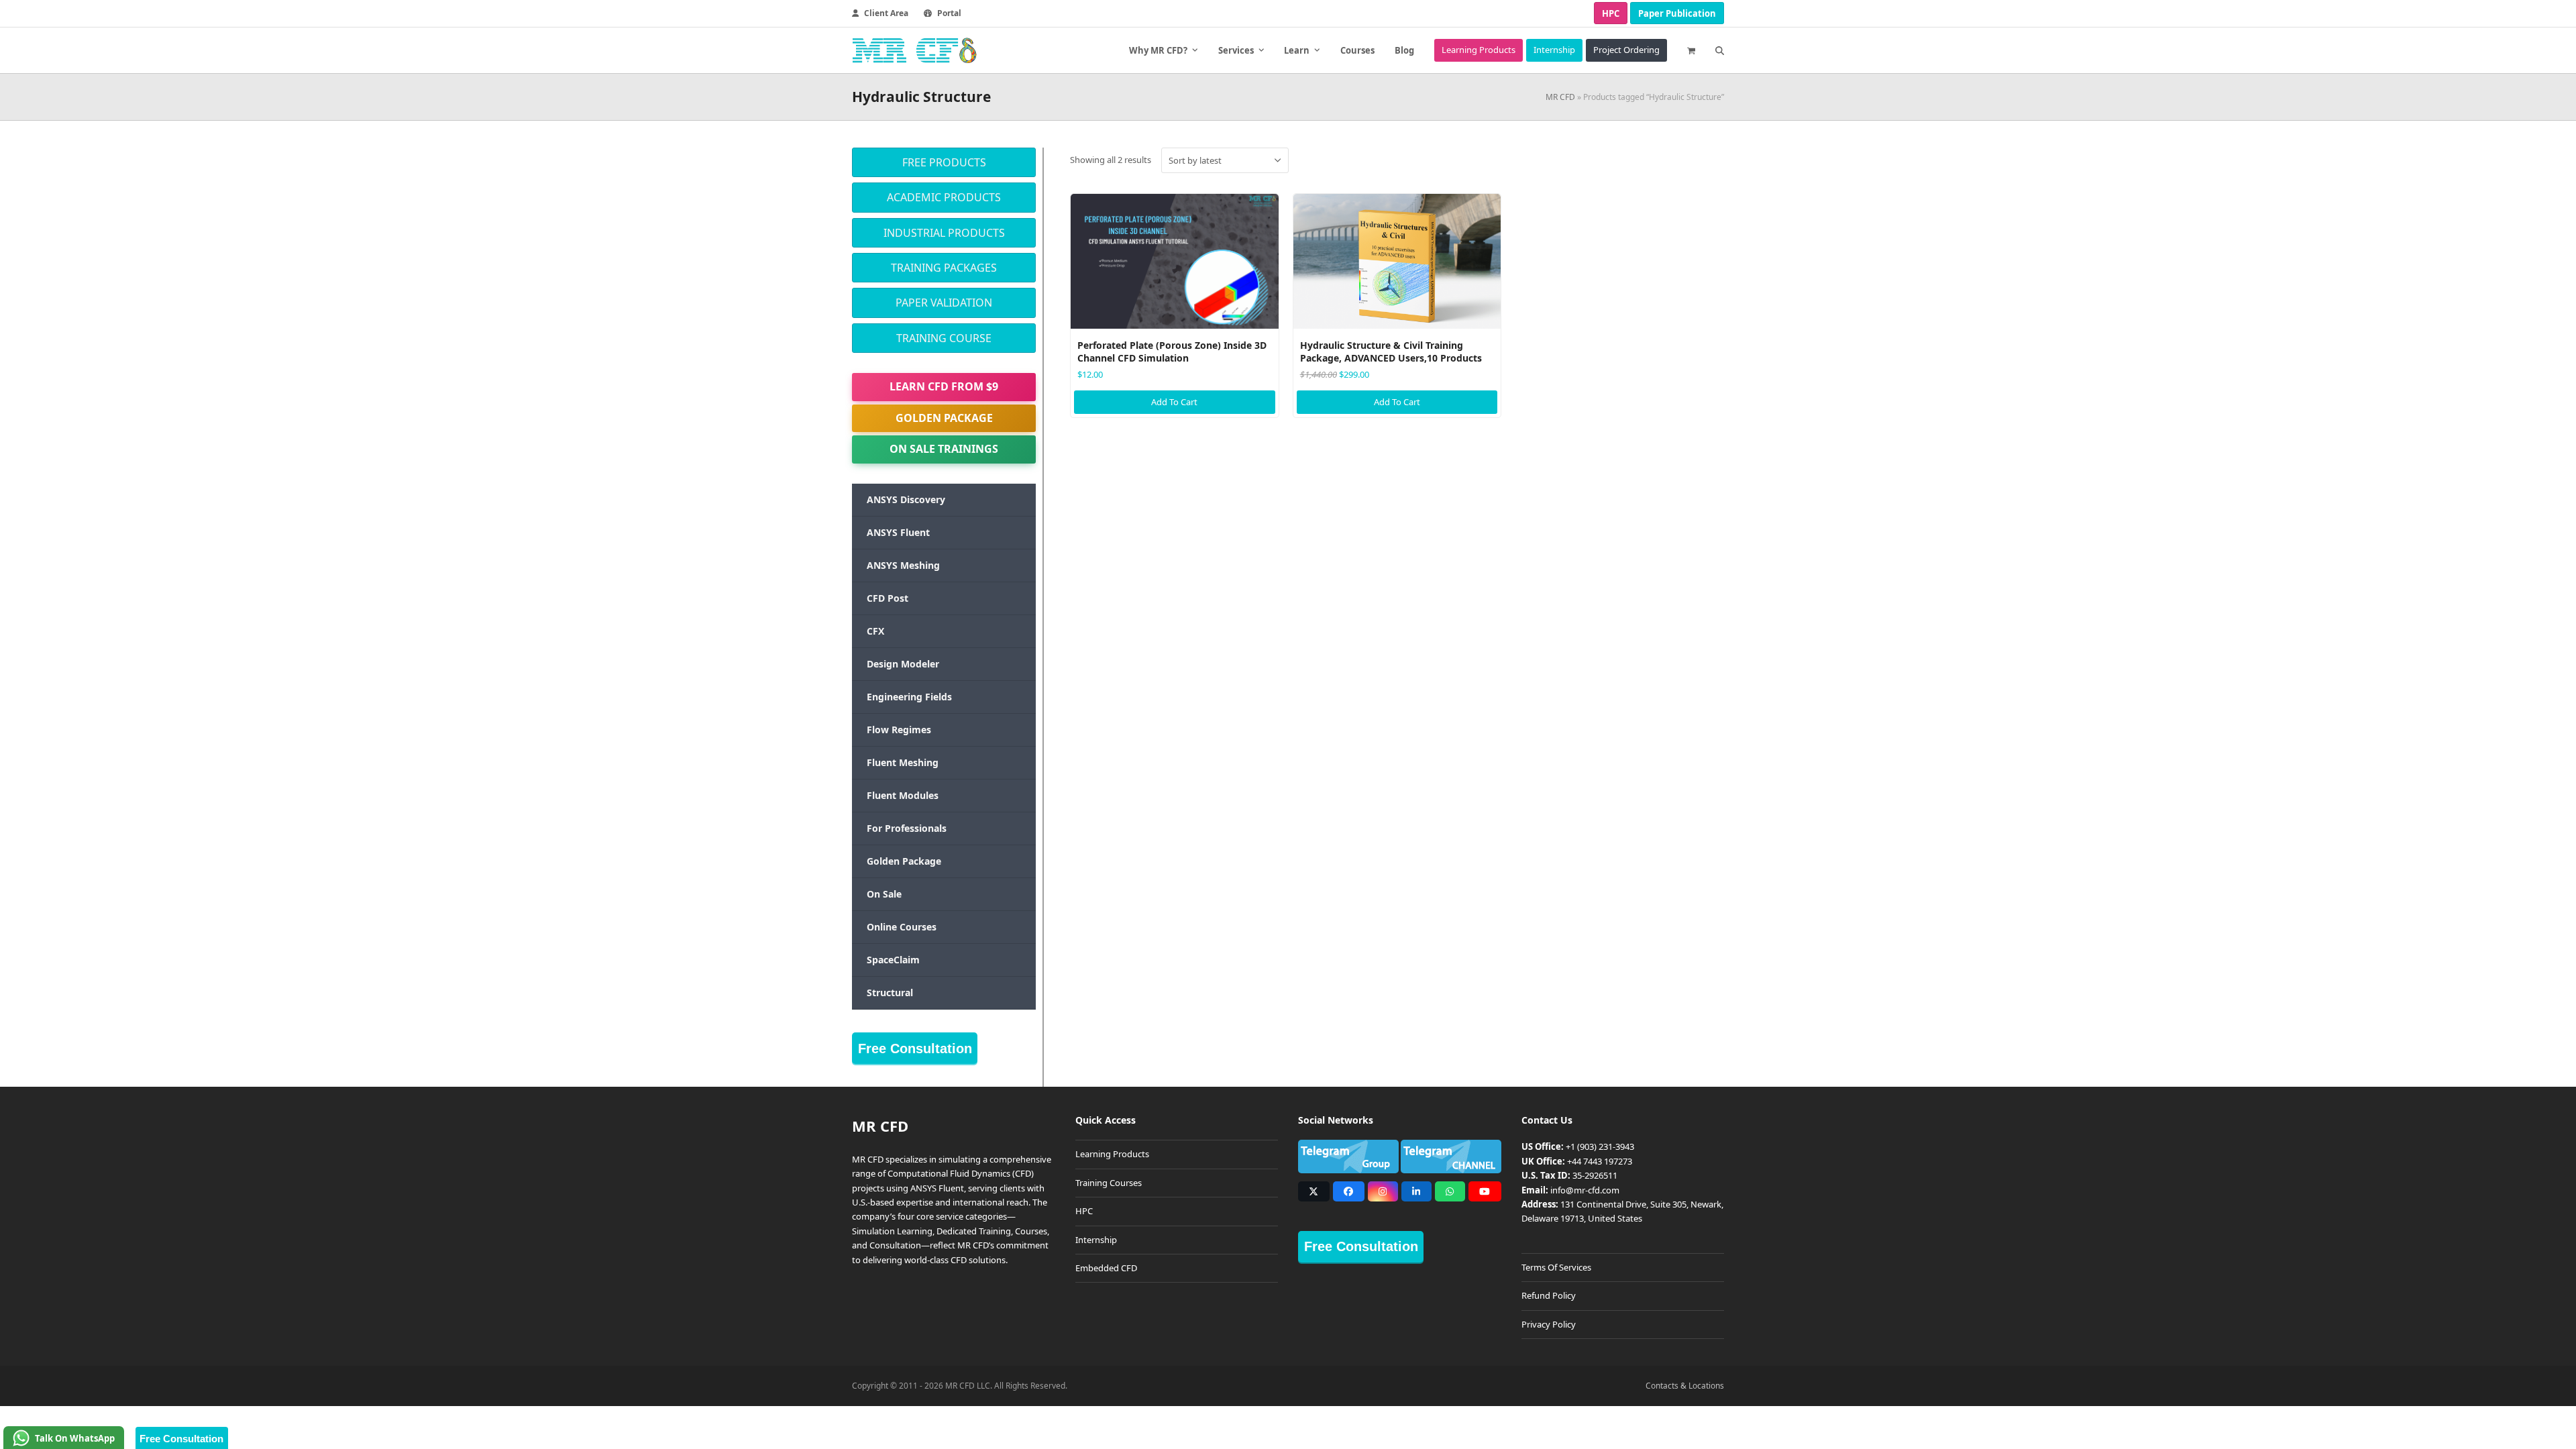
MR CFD (1560, 97)
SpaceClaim (893, 960)
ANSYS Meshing (903, 565)
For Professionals (907, 828)
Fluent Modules (903, 795)
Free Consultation (915, 1049)
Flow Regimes (899, 730)
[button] (1691, 50)
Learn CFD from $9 (944, 386)
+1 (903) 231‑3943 (1600, 1146)
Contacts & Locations (1685, 1386)
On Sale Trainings (944, 449)
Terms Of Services (1556, 1267)
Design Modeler (903, 664)
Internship (1096, 1240)
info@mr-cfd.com (1585, 1190)
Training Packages (944, 268)
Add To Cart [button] (1174, 402)
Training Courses (1109, 1183)
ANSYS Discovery (906, 499)
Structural (890, 992)
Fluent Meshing (903, 762)
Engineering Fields (909, 697)
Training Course (944, 338)
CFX (875, 631)
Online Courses (902, 927)
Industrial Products (944, 233)
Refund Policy (1549, 1295)
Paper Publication (1677, 13)
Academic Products (944, 197)
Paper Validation (944, 303)
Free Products (944, 162)
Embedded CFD (1106, 1268)
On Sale (884, 894)
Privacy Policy (1549, 1324)
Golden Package (944, 418)
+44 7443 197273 (1600, 1161)
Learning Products (1112, 1154)
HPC (1611, 13)
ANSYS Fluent (898, 532)
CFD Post (888, 598)
